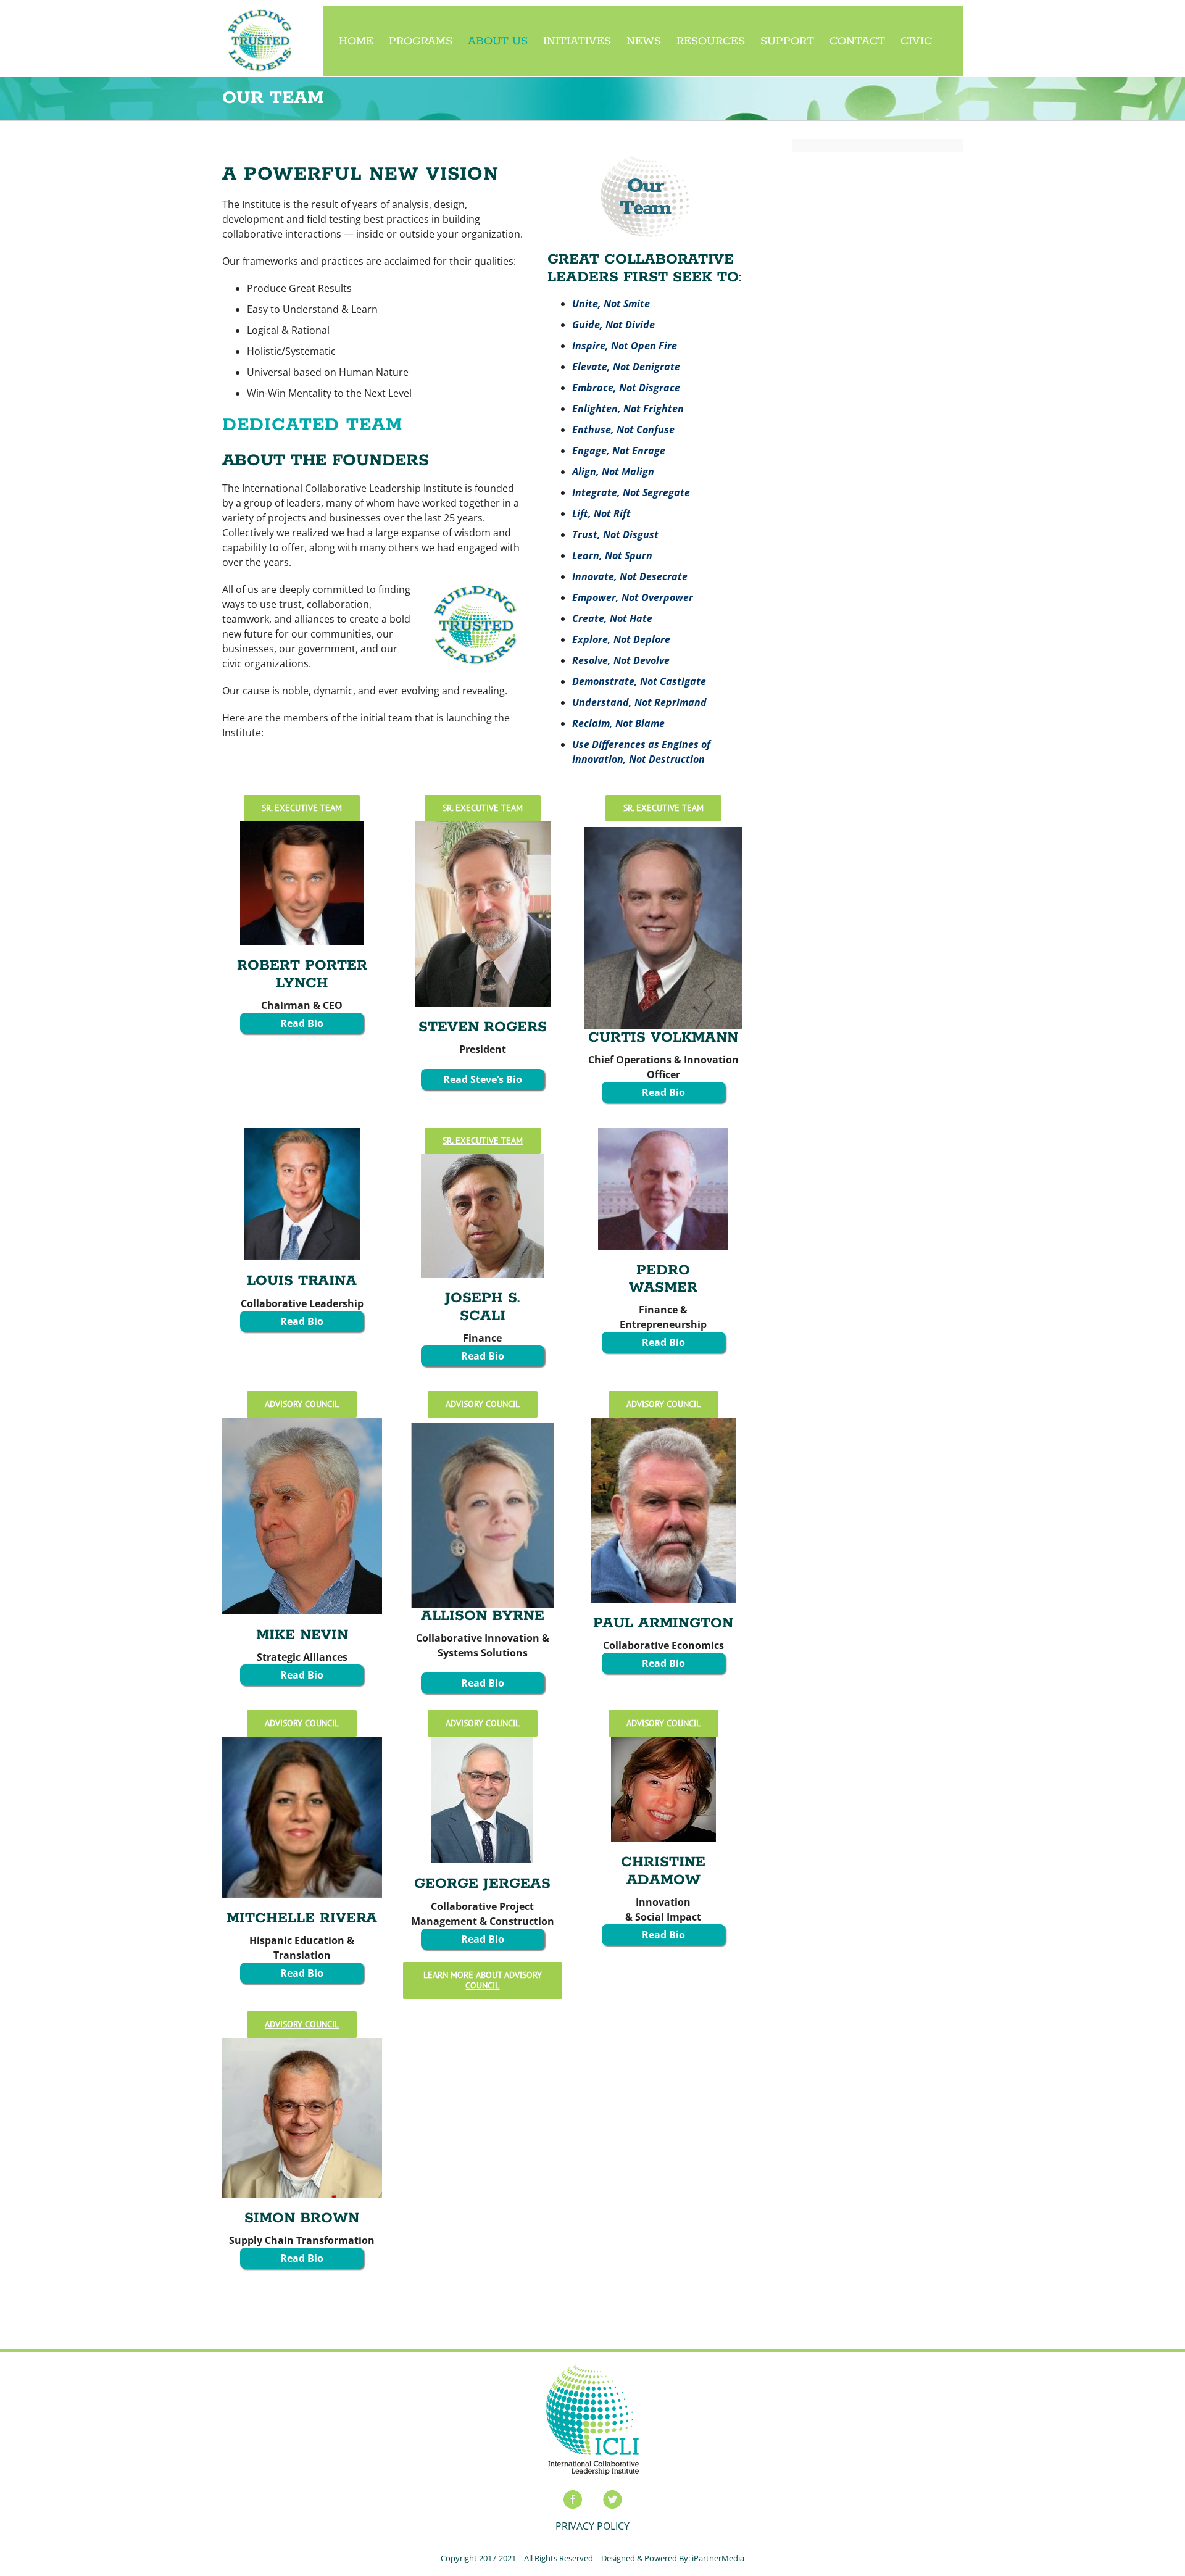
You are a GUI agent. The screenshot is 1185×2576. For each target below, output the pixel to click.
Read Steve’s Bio (483, 1079)
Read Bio (302, 1023)
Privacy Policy (592, 2526)
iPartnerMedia (718, 2558)
